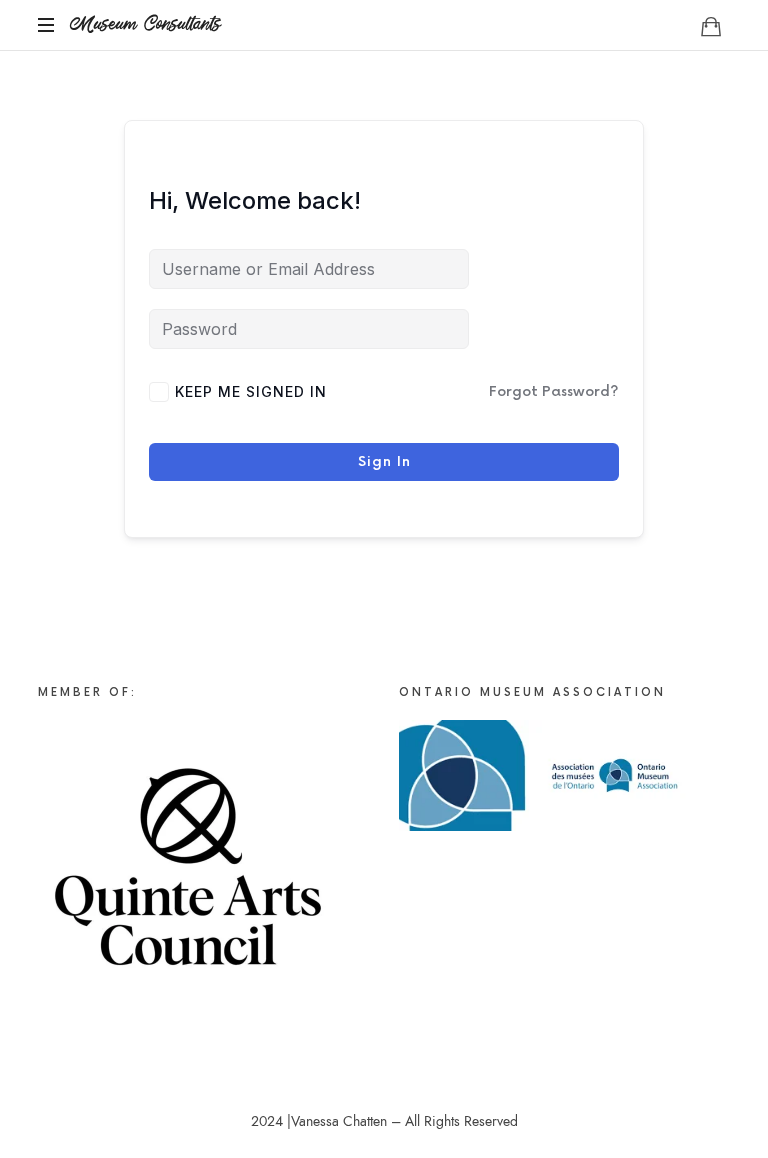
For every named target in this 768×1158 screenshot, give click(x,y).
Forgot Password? (554, 391)
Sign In (384, 461)
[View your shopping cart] (711, 26)
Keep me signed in (251, 391)
